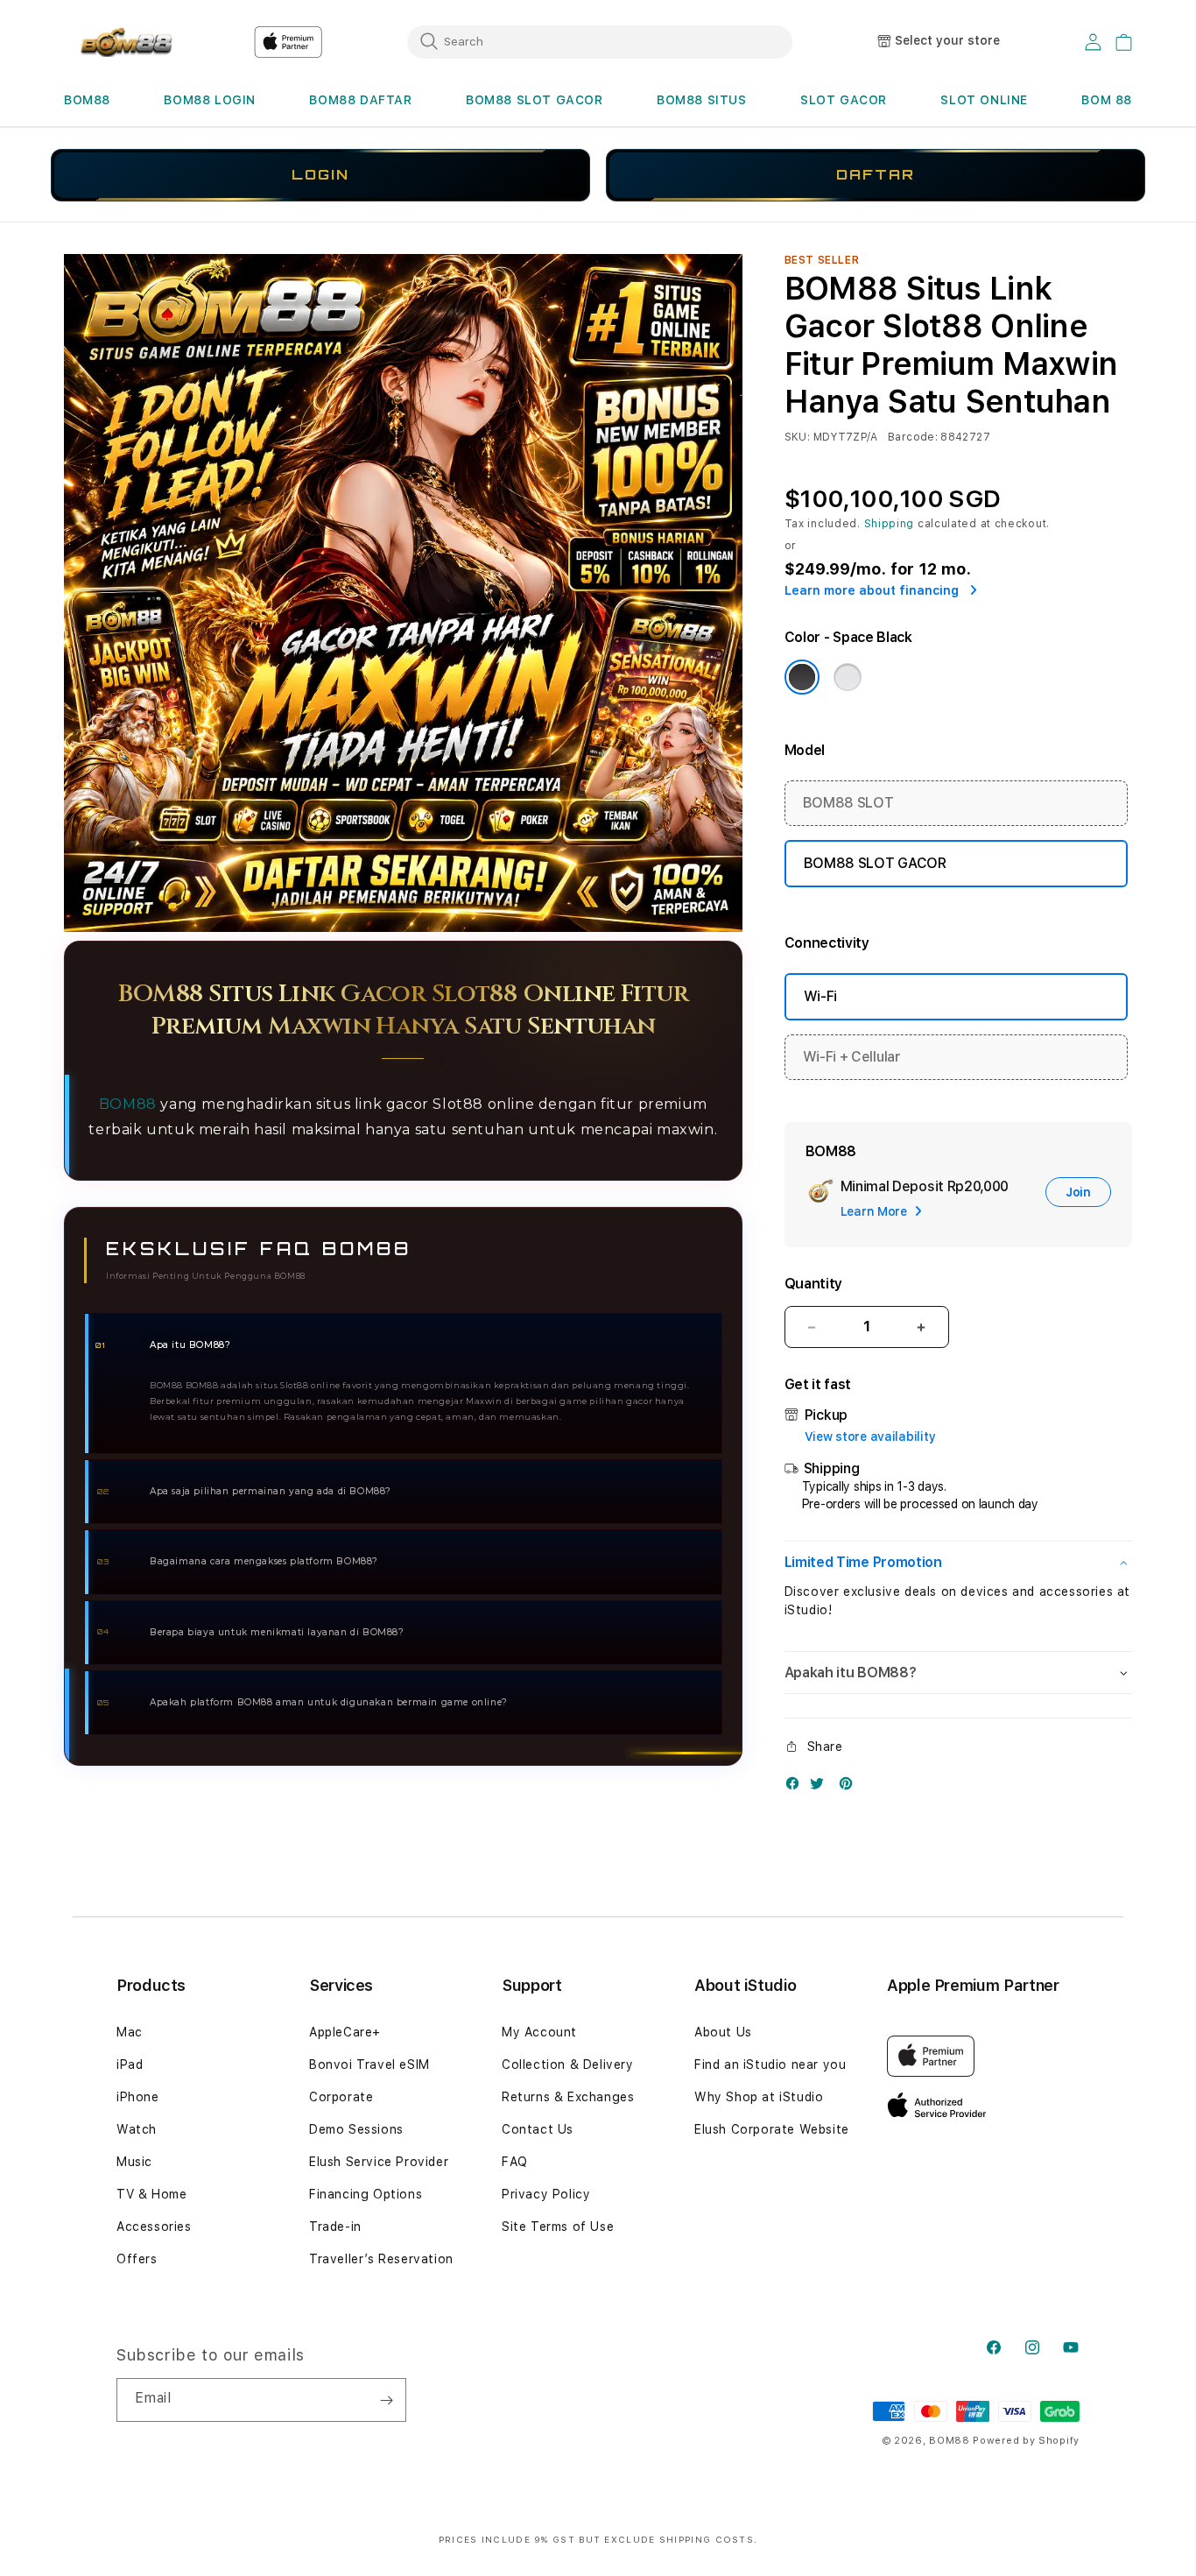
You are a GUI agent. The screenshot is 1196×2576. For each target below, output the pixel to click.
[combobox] (600, 41)
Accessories (154, 2227)
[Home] (125, 42)
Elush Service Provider (379, 2162)
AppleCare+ (345, 2032)
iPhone (138, 2097)
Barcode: (913, 437)
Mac (130, 2032)
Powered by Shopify (1026, 2441)
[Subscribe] (386, 2400)
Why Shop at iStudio (759, 2097)
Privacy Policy (546, 2194)
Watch (137, 2129)
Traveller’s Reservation (381, 2259)
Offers (137, 2259)
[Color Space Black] (802, 677)
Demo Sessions (356, 2129)
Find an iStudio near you (770, 2064)
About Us (723, 2032)
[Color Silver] (848, 677)
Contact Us (538, 2129)
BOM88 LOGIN (210, 100)
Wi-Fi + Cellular (852, 1057)
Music (134, 2162)
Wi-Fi (820, 996)
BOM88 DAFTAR (360, 100)
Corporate (341, 2097)
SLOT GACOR (844, 100)
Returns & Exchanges (568, 2097)
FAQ (515, 2162)
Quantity (813, 1284)
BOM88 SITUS (702, 100)
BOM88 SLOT (848, 803)
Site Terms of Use (558, 2227)
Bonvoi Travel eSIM (369, 2064)
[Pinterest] (850, 1787)
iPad (130, 2064)
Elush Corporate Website (772, 2129)
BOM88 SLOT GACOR (535, 100)
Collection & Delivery (568, 2064)
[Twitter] (821, 1787)
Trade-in (335, 2227)
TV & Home (151, 2194)
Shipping (890, 524)
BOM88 (87, 100)
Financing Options (366, 2194)
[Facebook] (797, 1787)
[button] (87, 100)
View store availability (870, 1436)
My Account (539, 2032)
